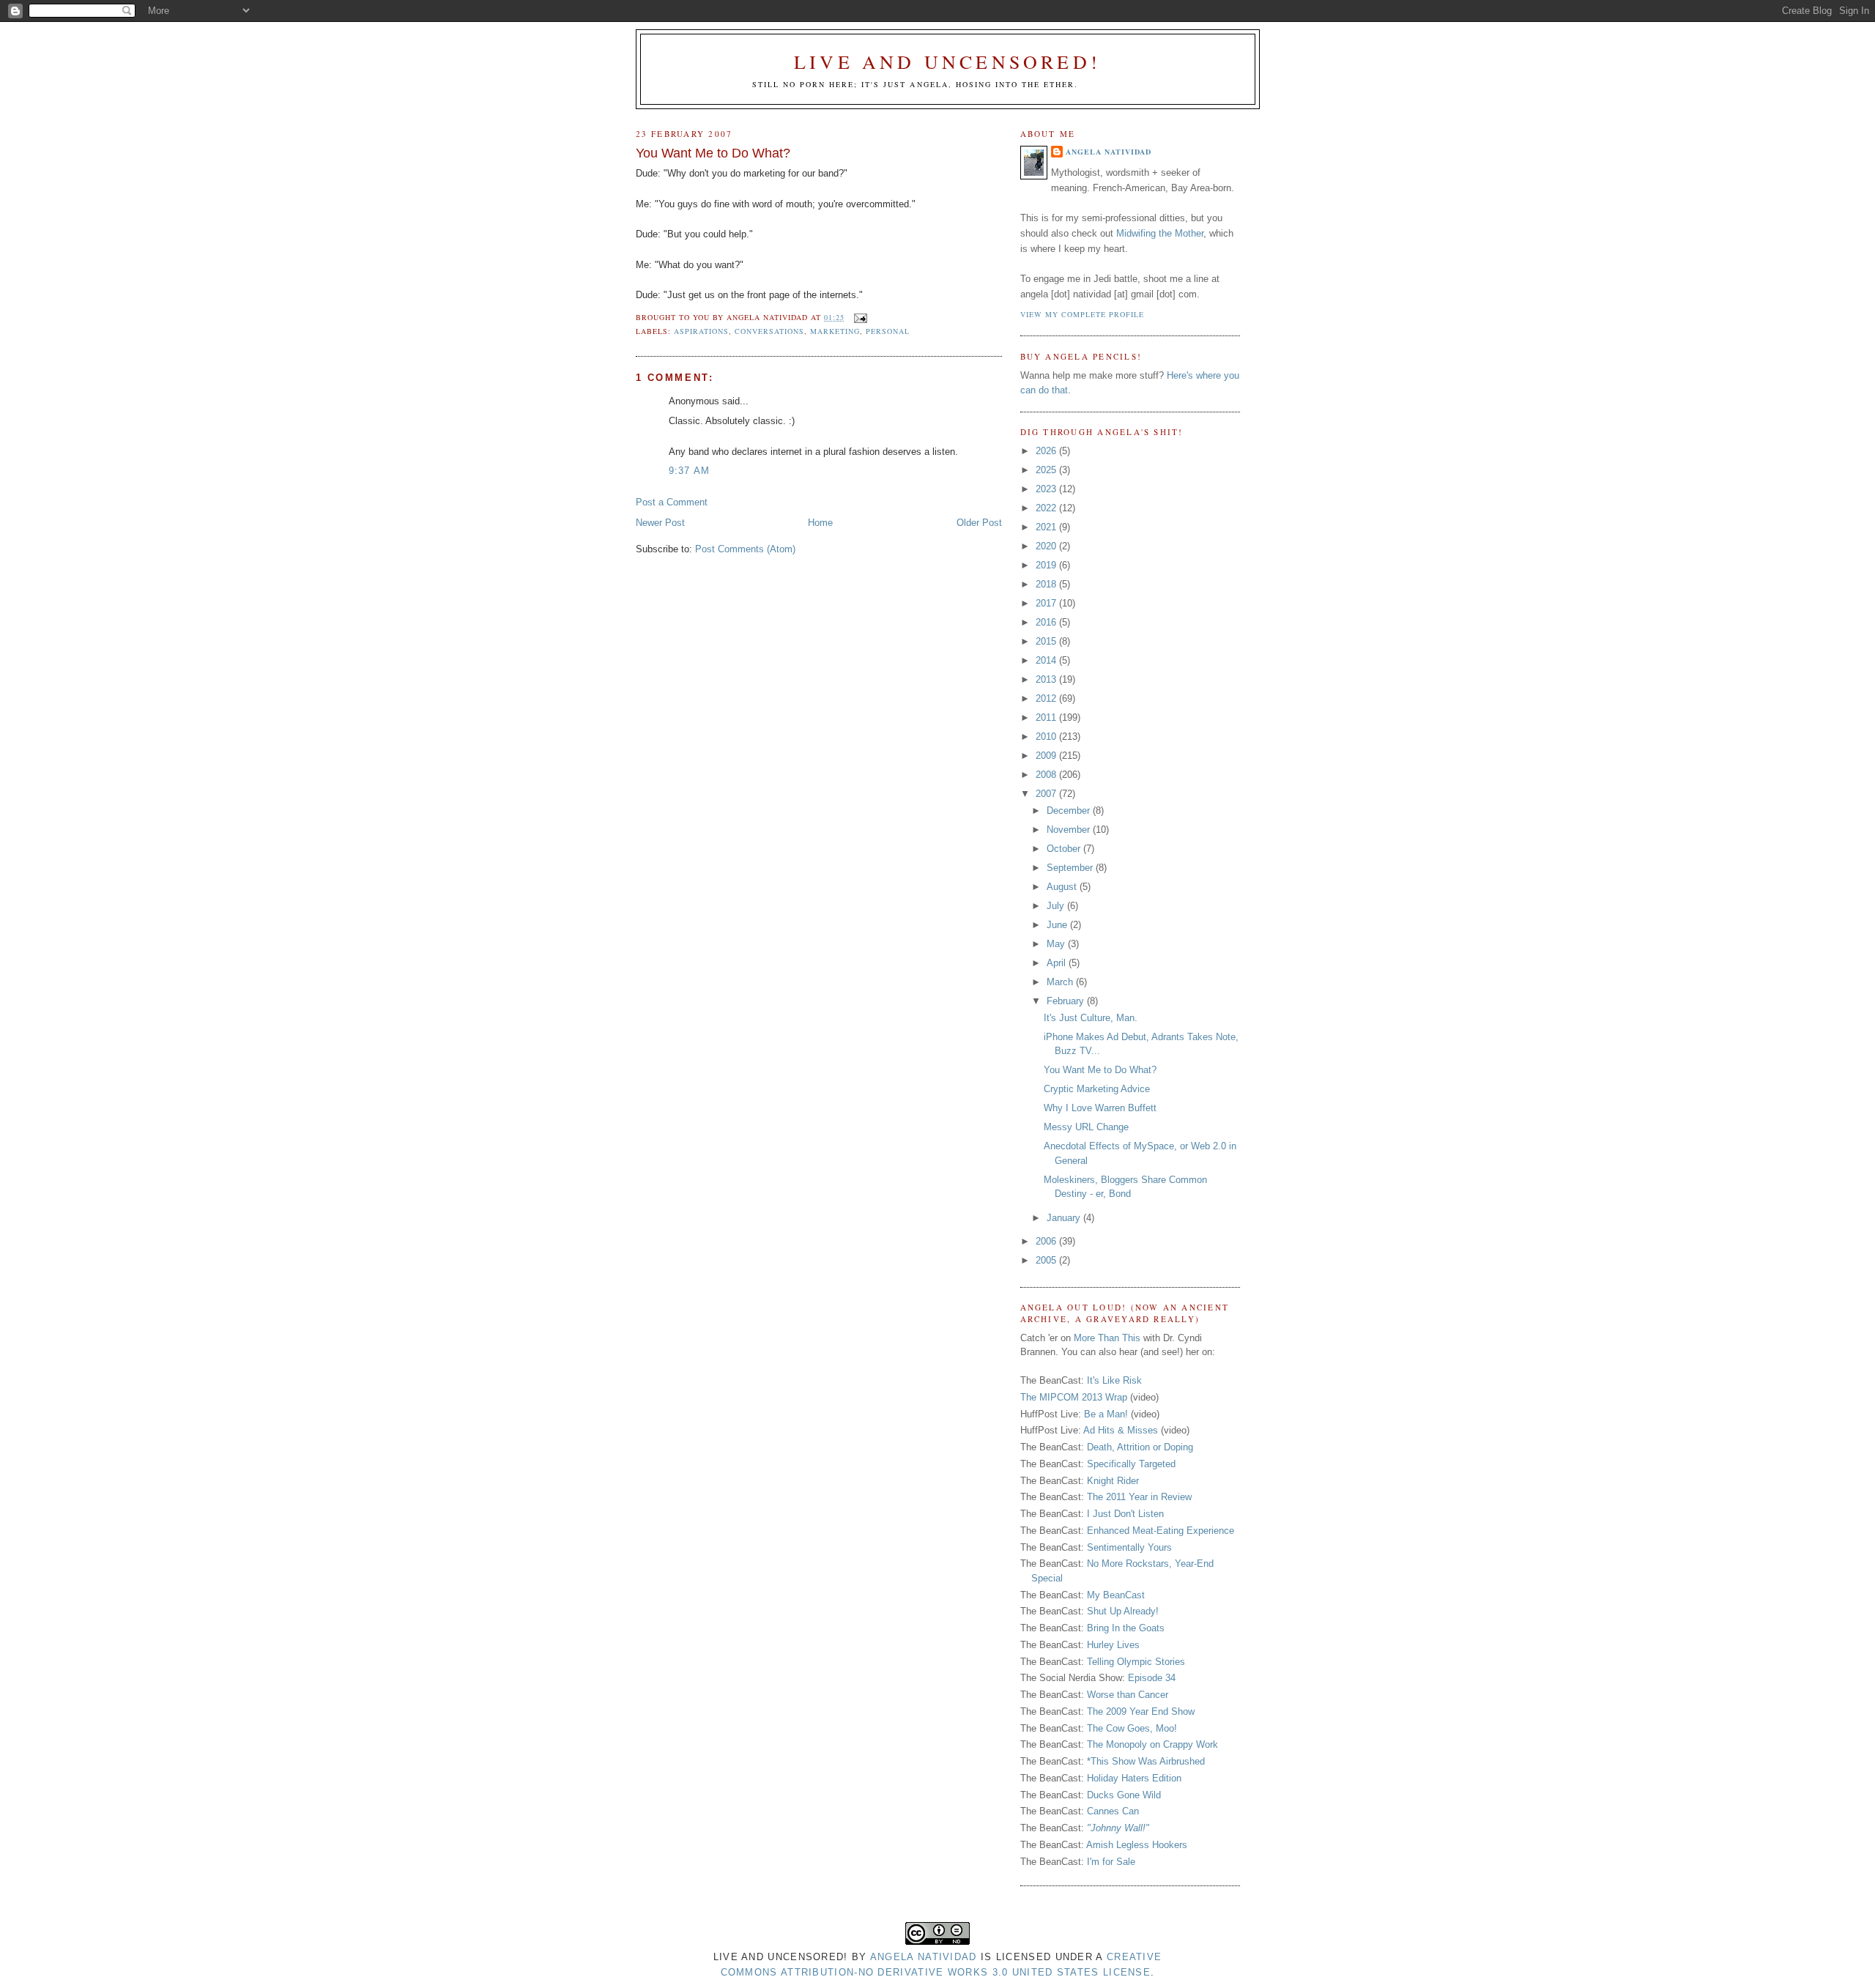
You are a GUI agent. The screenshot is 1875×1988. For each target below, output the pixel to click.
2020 (1047, 546)
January (1065, 1218)
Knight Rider (1113, 1481)
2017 (1047, 603)
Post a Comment (672, 502)
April (1058, 963)
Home (820, 523)
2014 (1047, 660)
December (1070, 811)
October (1065, 849)
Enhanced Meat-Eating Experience (1161, 1531)
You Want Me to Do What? (713, 153)
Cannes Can (1113, 1811)
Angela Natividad (1109, 152)
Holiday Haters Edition (1134, 1778)
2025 (1047, 470)
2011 (1047, 717)
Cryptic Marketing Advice (1097, 1089)
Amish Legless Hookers (1137, 1845)
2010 (1047, 737)
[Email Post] (859, 317)
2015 (1047, 641)
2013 (1047, 679)
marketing (835, 331)
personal (888, 331)
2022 (1047, 508)
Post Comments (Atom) (745, 549)
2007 (1047, 794)
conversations (769, 331)
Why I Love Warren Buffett (1100, 1108)
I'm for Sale (1111, 1862)
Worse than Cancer (1128, 1695)
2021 (1047, 527)
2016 (1047, 622)
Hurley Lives (1113, 1645)
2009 (1047, 756)
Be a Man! (1106, 1414)
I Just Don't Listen (1125, 1514)
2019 (1047, 565)
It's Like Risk (1114, 1380)
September (1071, 868)
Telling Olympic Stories (1136, 1662)
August (1063, 887)
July (1057, 906)
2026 (1047, 451)
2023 (1047, 489)
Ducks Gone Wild (1124, 1795)
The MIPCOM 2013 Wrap (1074, 1397)
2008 (1047, 775)
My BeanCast (1116, 1595)
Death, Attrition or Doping (1140, 1447)
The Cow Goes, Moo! (1132, 1728)
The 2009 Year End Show (1141, 1711)
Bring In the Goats (1126, 1628)
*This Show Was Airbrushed (1146, 1761)
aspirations (701, 331)
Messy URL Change (1086, 1127)
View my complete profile (1082, 314)
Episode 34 (1152, 1678)
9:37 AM (690, 471)
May (1057, 944)
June (1058, 925)
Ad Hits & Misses (1121, 1430)
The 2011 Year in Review (1139, 1497)
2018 (1047, 584)
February (1067, 1001)
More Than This (1107, 1338)
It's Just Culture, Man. (1091, 1018)
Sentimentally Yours (1129, 1547)
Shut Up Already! (1123, 1611)
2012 (1047, 698)
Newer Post (660, 523)
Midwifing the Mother (1160, 233)
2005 (1047, 1260)
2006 (1047, 1241)
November (1070, 830)
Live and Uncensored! (947, 62)
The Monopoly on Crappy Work (1152, 1744)
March (1061, 982)
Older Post (979, 523)
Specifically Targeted (1131, 1464)
